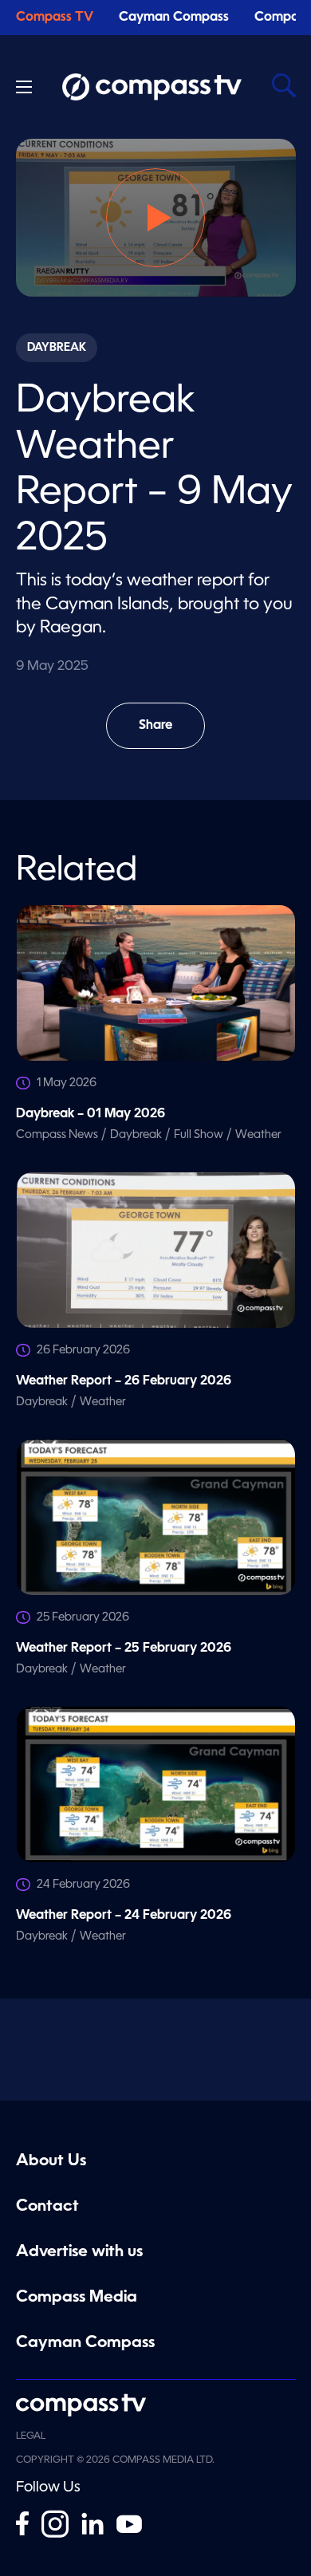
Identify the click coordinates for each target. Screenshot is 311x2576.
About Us (51, 2161)
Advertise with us (79, 2252)
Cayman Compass (174, 18)
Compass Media (77, 2298)
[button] (155, 218)
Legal (31, 2436)
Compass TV (55, 18)
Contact (47, 2207)
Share (172, 734)
